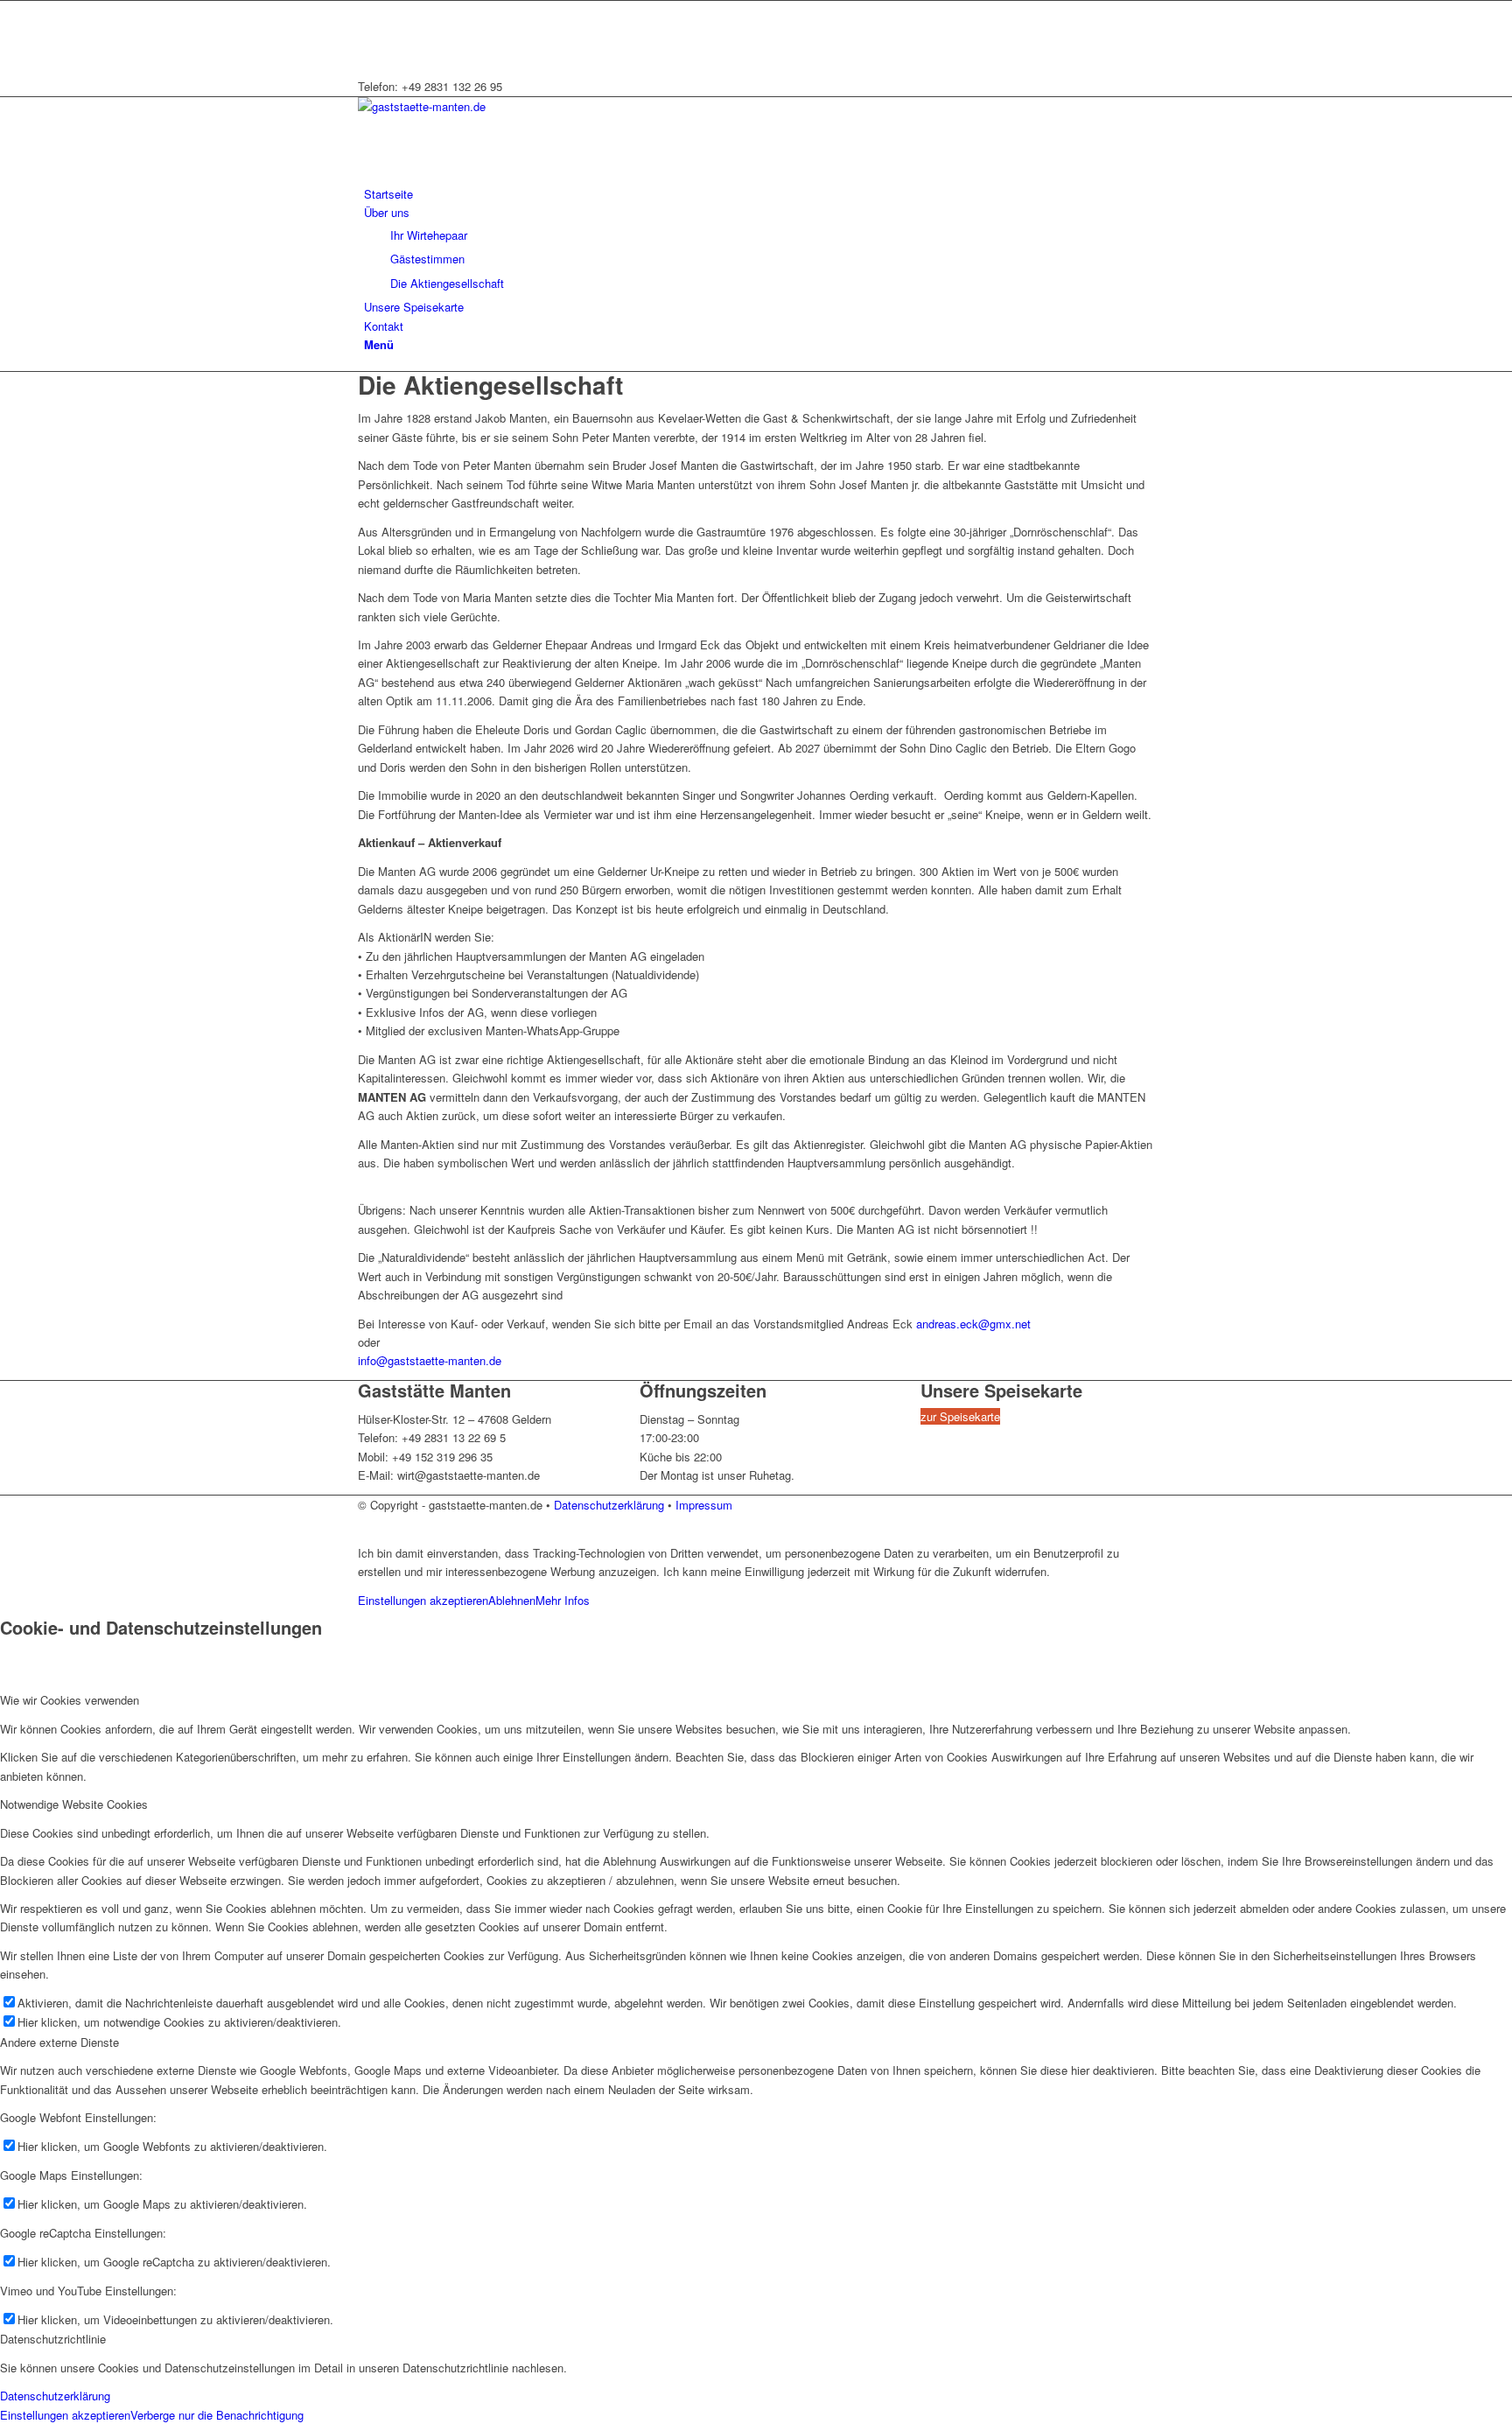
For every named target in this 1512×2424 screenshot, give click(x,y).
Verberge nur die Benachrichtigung (217, 2415)
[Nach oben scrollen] (4, 1523)
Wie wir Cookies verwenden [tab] (70, 1700)
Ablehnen (512, 1600)
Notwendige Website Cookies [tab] (74, 1804)
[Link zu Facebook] (368, 10)
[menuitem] (759, 194)
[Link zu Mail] (368, 29)
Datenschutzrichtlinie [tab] (53, 2339)
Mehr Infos (563, 1600)
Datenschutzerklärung (609, 1505)
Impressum (704, 1505)
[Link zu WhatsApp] (368, 49)
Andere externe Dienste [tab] (59, 2042)
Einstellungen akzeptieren (423, 1600)
